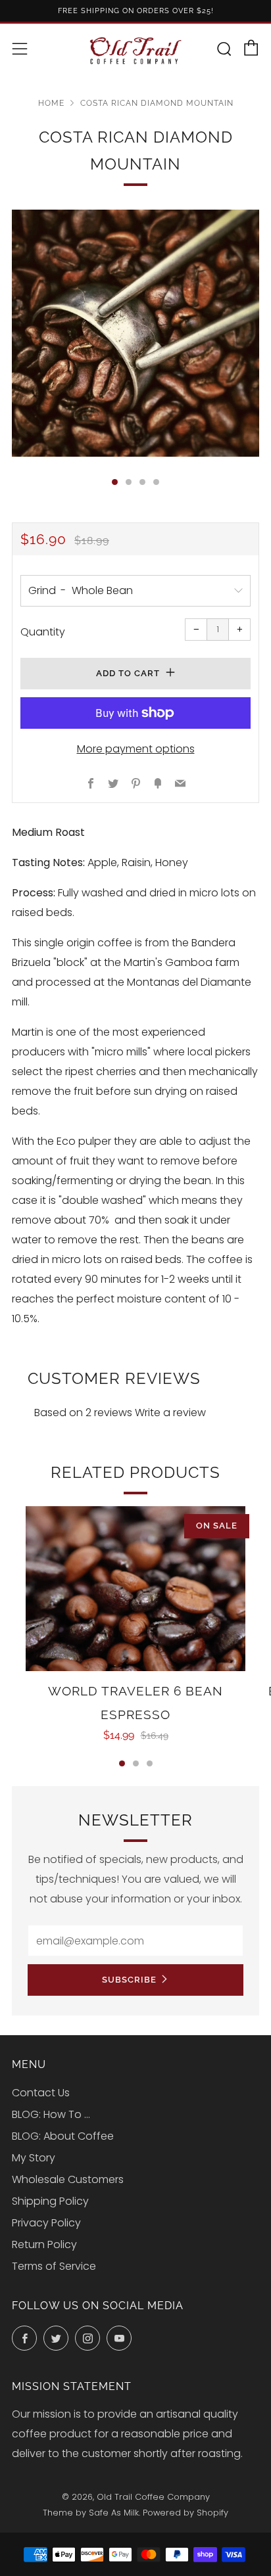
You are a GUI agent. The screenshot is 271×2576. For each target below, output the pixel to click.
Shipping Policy (50, 2201)
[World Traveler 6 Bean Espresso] (135, 1589)
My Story (34, 2158)
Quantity (43, 632)
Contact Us (41, 2093)
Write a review (170, 1413)
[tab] (115, 482)
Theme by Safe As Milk (91, 2513)
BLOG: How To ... (51, 2114)
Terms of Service (54, 2266)
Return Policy (44, 2244)
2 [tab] (136, 1763)
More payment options (136, 749)
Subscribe (129, 1980)
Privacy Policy (46, 2223)
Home (51, 103)
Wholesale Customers (68, 2179)
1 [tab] (122, 1763)
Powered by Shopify (185, 2513)
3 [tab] (150, 1763)
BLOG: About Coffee (63, 2136)
